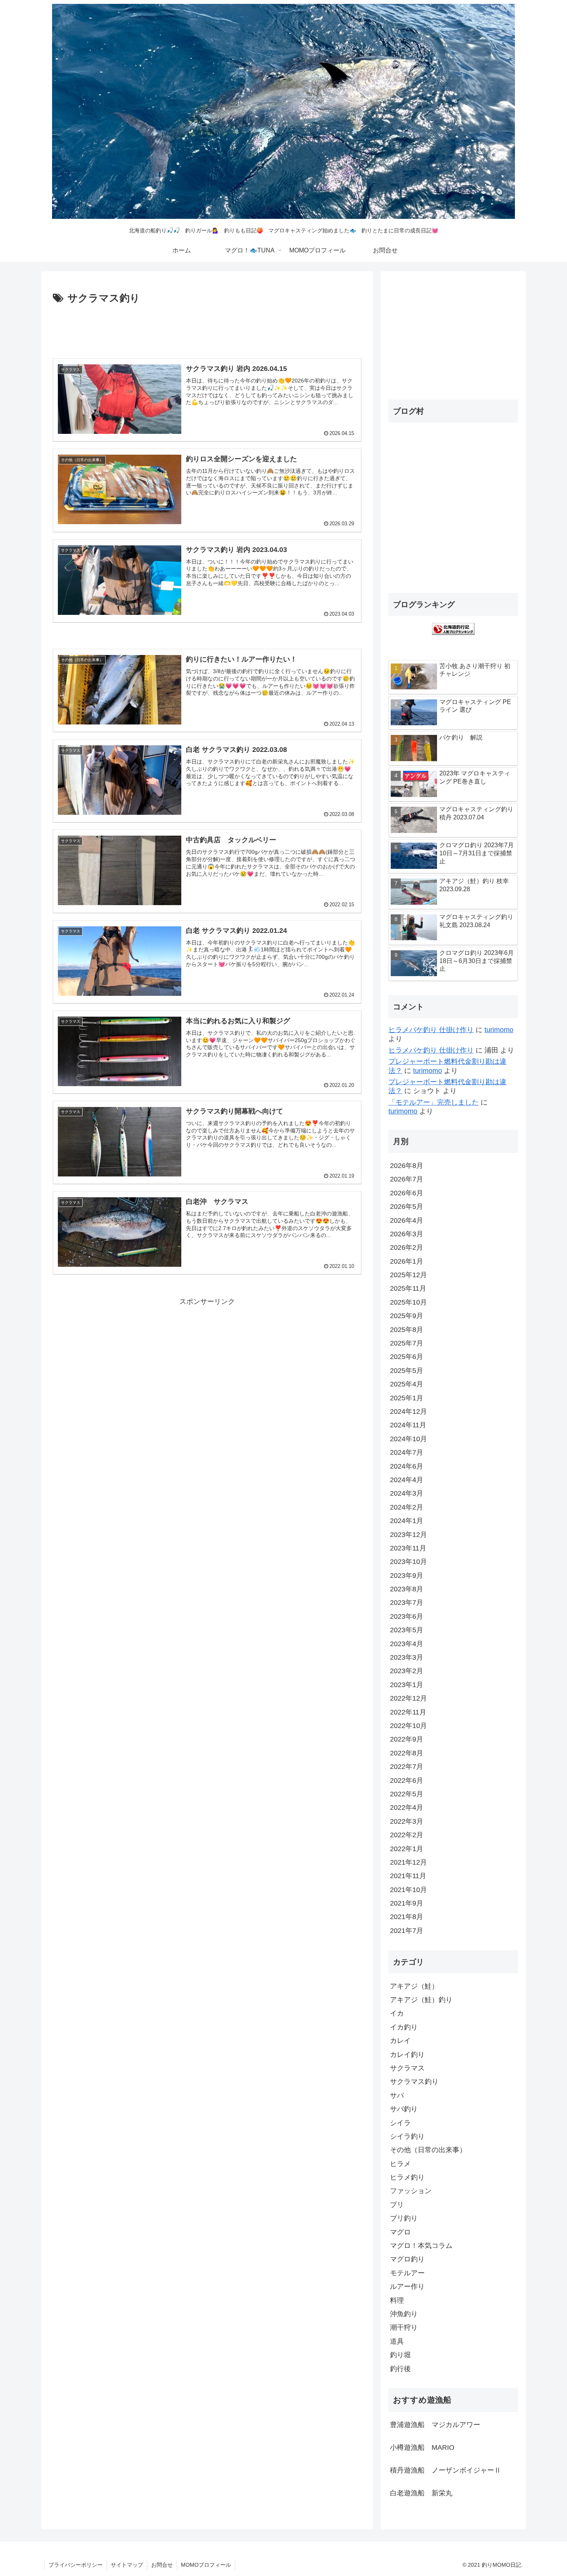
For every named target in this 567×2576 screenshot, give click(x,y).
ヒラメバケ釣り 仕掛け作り (431, 1030)
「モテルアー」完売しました (434, 1102)
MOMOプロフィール (206, 2565)
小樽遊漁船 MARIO (422, 2447)
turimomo (499, 1030)
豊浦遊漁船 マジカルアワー (435, 2425)
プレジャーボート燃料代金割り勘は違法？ (447, 1066)
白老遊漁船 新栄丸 (421, 2493)
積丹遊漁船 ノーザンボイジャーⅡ (445, 2470)
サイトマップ (127, 2565)
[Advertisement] (207, 328)
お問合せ (162, 2565)
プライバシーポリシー (76, 2565)
